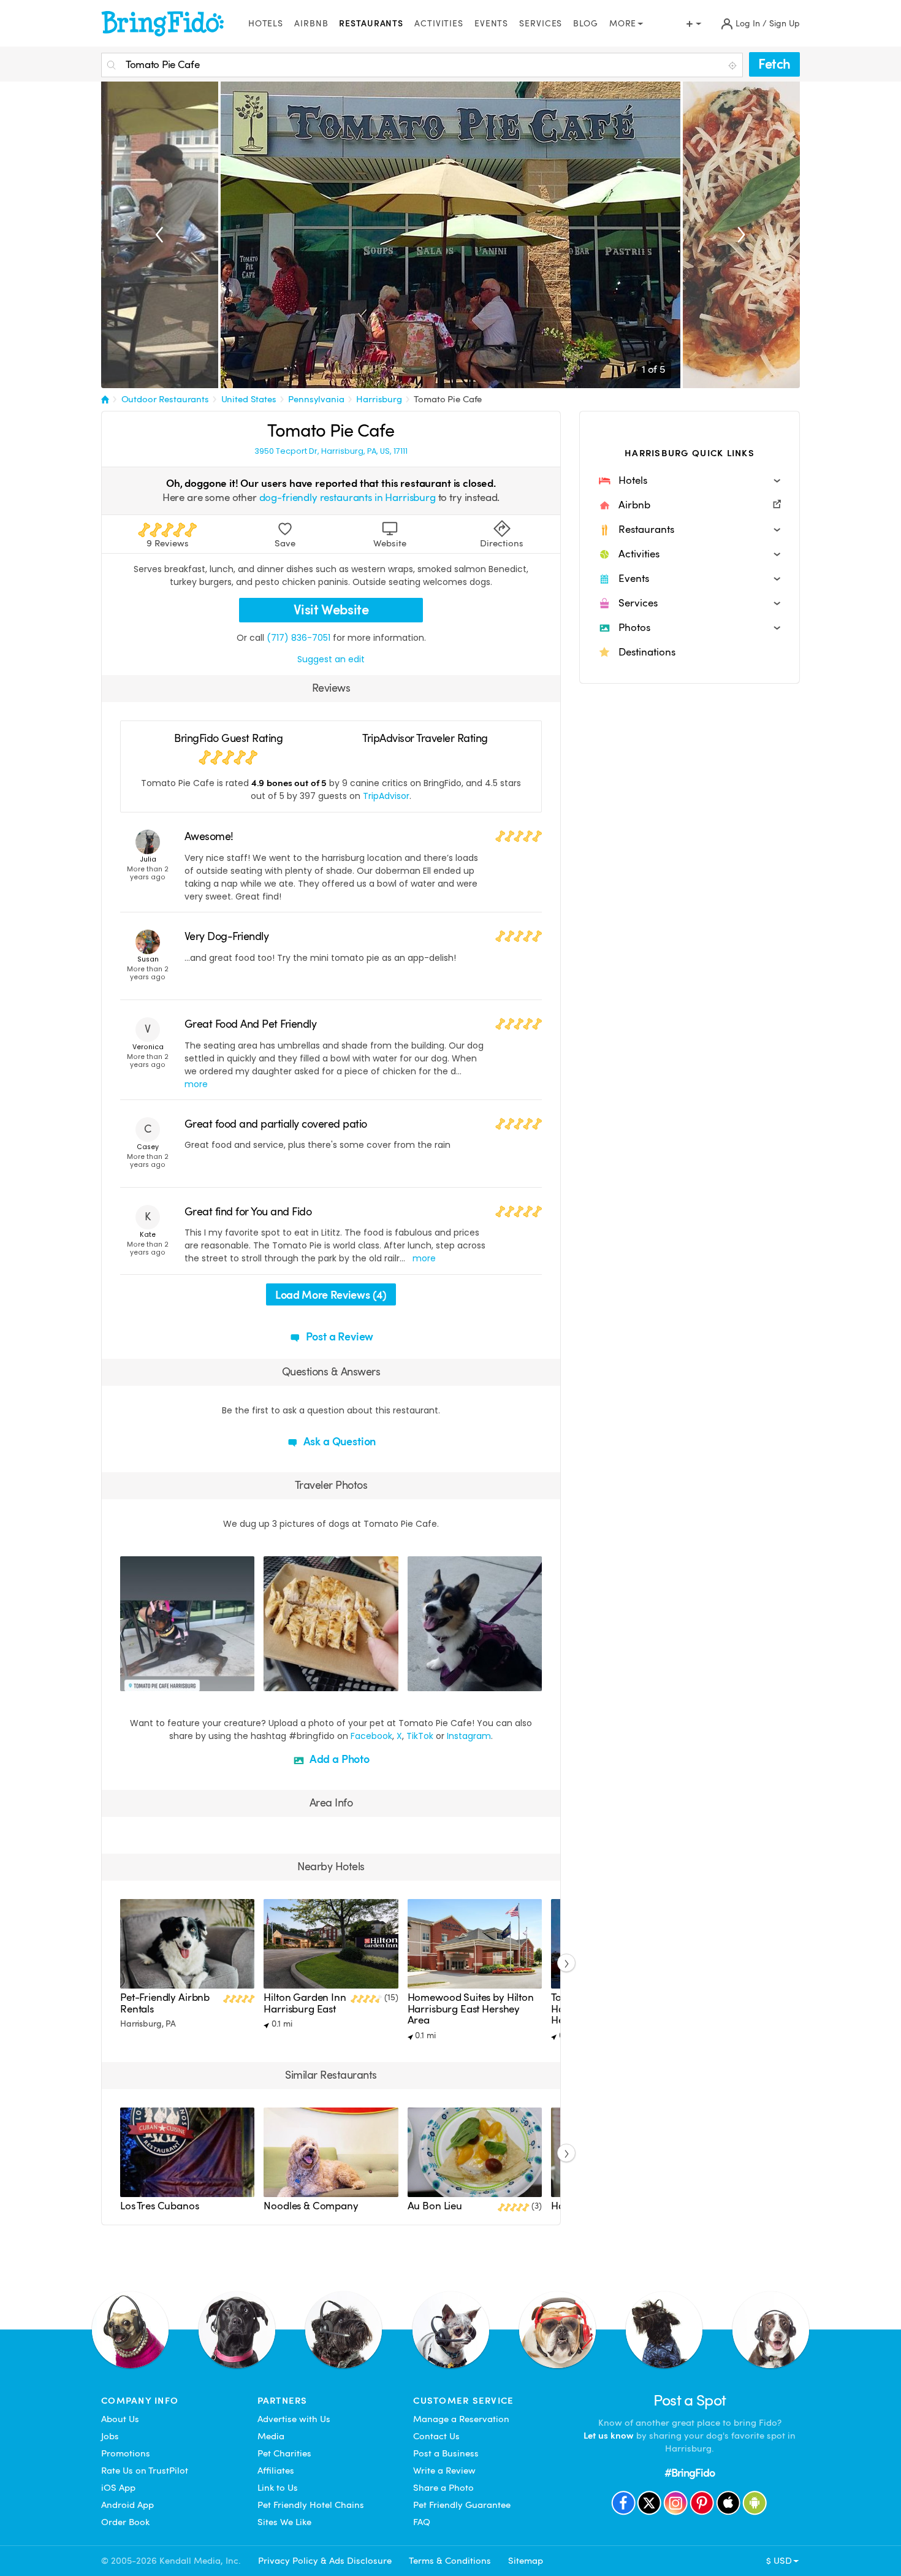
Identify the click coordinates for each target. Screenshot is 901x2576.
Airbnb (311, 24)
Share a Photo (443, 2488)
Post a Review (339, 1336)
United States (249, 399)
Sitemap (526, 2561)
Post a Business (446, 2453)
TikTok (420, 1736)
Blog (586, 24)
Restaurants (371, 24)
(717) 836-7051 (298, 638)
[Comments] (151, 1680)
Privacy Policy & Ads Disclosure (325, 2561)
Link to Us (278, 2488)
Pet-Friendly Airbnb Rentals (165, 2003)
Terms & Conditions (450, 2561)
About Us (120, 2419)
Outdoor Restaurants (165, 399)
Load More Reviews (331, 1295)
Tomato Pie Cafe (448, 399)
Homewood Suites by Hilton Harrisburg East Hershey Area (471, 2009)
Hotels (266, 24)
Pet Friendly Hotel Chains (311, 2505)
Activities (439, 24)
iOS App (118, 2488)
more (196, 1084)
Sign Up (785, 24)
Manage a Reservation (461, 2419)
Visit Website (331, 610)
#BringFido (690, 2473)
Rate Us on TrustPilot (145, 2471)
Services (541, 24)
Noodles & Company (311, 2206)
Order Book (125, 2522)
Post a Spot (690, 2400)
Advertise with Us (294, 2419)
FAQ (422, 2522)
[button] (690, 481)
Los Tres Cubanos (160, 2206)
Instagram (469, 1736)
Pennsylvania (316, 399)
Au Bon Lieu (435, 2206)
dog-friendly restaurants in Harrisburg (348, 498)
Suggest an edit (331, 659)
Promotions (126, 2453)
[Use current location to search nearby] (734, 66)
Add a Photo (338, 1759)
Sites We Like (284, 2522)
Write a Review (444, 2471)
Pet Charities (284, 2453)
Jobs (110, 2436)
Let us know (609, 2436)
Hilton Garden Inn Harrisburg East (305, 2003)
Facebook (371, 1736)
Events (491, 24)
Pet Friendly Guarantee (462, 2505)
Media (271, 2436)
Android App (127, 2505)
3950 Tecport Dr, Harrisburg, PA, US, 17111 (331, 451)
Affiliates (276, 2471)
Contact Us (436, 2436)
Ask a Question (338, 1441)
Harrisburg (379, 399)
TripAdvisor (386, 796)
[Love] (131, 1680)
